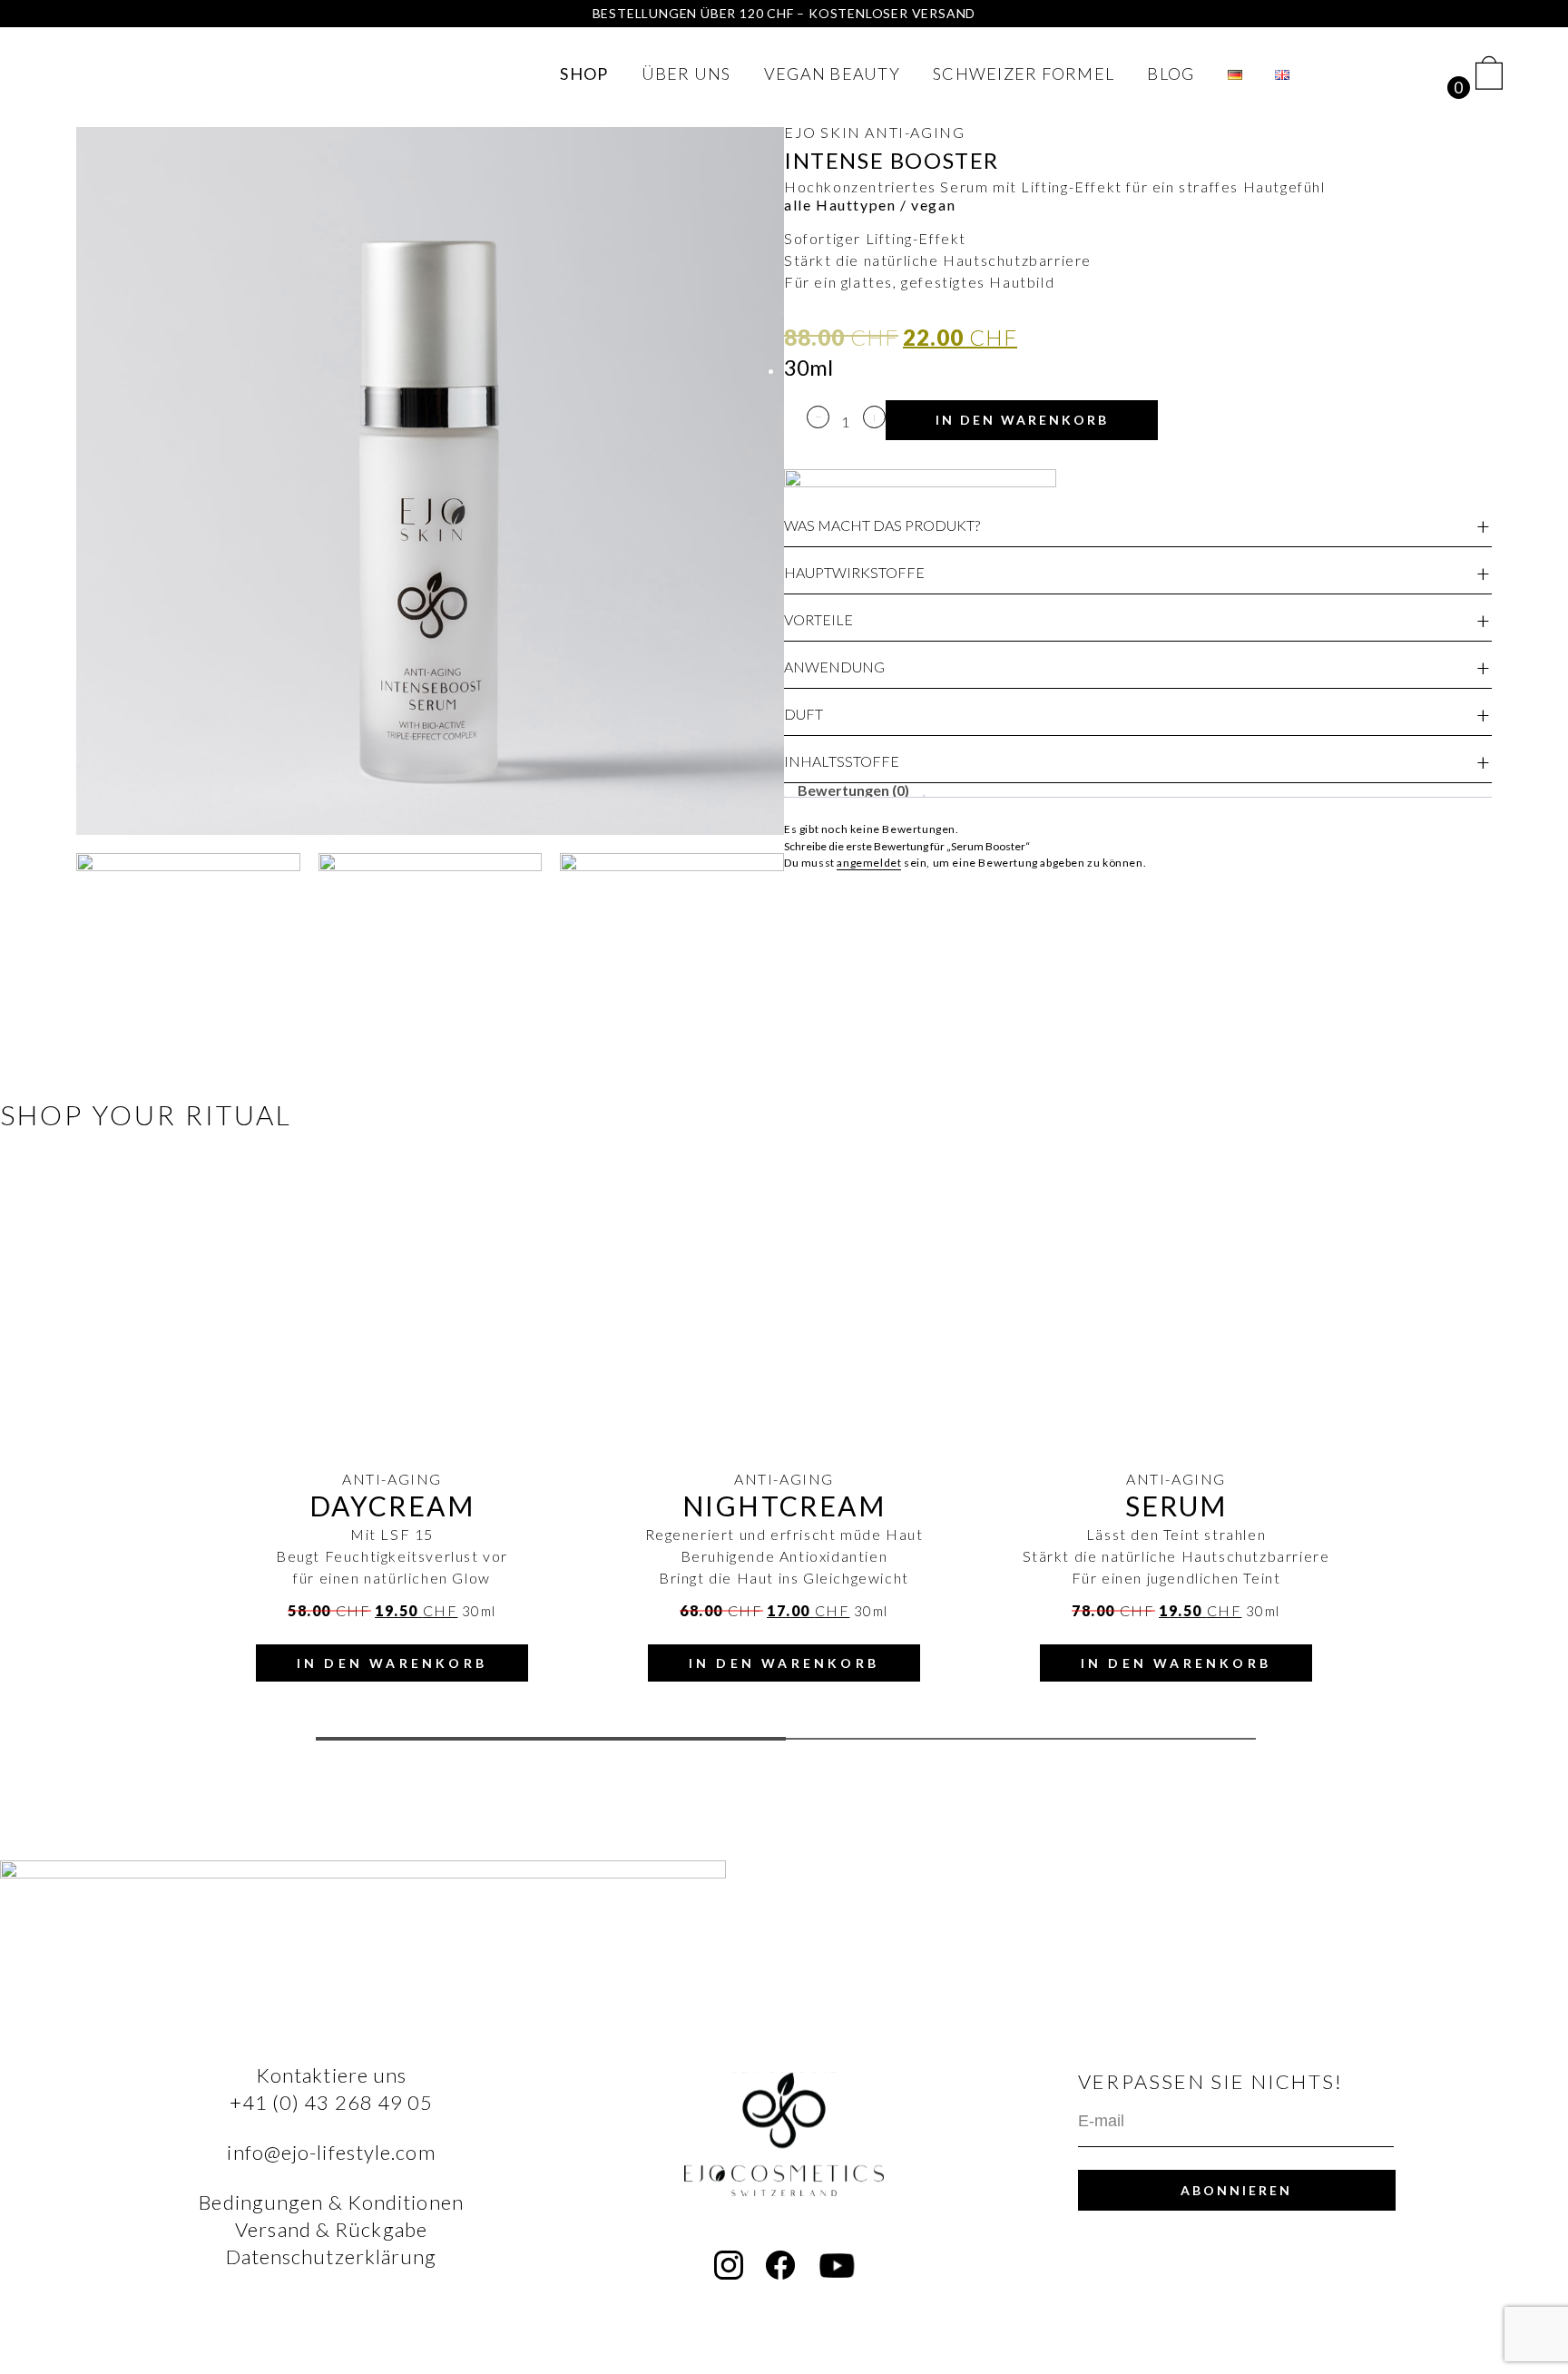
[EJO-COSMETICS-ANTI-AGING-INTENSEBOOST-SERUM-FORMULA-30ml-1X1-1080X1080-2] (188, 965)
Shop (584, 74)
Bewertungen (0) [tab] (853, 790)
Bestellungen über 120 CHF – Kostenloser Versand (784, 13)
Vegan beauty (832, 74)
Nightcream (784, 1506)
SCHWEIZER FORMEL (1024, 74)
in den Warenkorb (1022, 420)
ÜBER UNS (686, 74)
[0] (1489, 72)
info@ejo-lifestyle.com (331, 2152)
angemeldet (869, 863)
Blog (1171, 74)
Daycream (392, 1506)
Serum (1176, 1506)
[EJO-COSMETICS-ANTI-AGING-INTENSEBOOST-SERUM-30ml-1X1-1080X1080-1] (430, 481)
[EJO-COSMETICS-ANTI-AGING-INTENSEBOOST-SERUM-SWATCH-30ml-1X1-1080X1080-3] (431, 965)
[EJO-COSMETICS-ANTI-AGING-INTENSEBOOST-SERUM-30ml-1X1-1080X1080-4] (672, 965)
